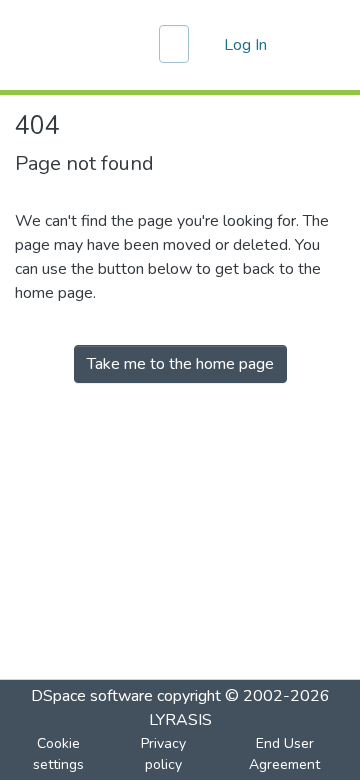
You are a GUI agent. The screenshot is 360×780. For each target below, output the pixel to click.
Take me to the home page (180, 364)
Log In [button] (246, 45)
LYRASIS (180, 720)
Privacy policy (163, 754)
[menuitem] (205, 45)
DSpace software (92, 696)
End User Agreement (284, 754)
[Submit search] (176, 45)
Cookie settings (58, 754)
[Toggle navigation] (317, 45)
